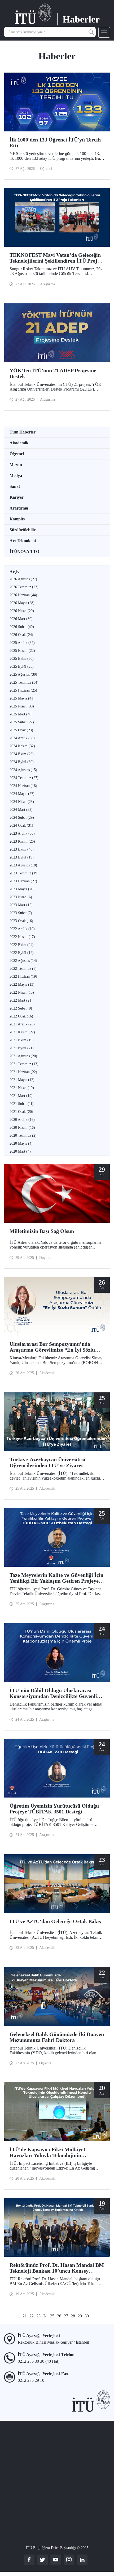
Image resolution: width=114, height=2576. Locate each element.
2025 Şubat (22, 722)
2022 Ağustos (23, 961)
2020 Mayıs (21, 1143)
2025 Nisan (22, 706)
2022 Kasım (22, 937)
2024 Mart (21, 810)
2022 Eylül (22, 953)
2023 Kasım (22, 841)
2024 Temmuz (24, 778)
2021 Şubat (22, 1104)
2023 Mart (21, 905)
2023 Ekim (22, 849)
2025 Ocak (21, 730)
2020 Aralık (22, 1120)
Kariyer (17, 497)
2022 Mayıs (22, 984)
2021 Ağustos (23, 1056)
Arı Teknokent (23, 541)
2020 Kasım (22, 1128)
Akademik (19, 443)
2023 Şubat (21, 913)
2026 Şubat (22, 627)
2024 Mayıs (22, 794)
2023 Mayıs (22, 889)
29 (80, 2316)
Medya (16, 475)
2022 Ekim (22, 945)
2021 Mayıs (22, 1080)
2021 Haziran (23, 1072)
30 (87, 2316)
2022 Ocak (21, 1016)
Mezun (16, 465)
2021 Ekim (22, 1040)
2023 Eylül (22, 857)
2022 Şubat (21, 1008)
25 (52, 2316)
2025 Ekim (22, 659)
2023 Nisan (21, 897)
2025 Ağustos (23, 674)
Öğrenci (17, 454)
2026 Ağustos (23, 579)
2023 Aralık (22, 833)
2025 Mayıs (22, 698)
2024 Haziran (23, 786)
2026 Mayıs (22, 603)
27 (66, 2316)
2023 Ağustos (23, 865)
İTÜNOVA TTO (24, 552)
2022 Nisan (22, 992)
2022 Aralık (22, 929)
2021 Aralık (22, 1024)
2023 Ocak (21, 921)
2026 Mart (21, 619)
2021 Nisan (22, 1088)
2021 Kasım (22, 1032)
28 (73, 2316)
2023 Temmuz (24, 873)
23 (38, 2316)
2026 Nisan (22, 611)
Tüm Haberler (23, 432)
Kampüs (17, 519)
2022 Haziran (23, 977)
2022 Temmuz (23, 969)
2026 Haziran (23, 595)
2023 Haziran (23, 881)
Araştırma (19, 508)
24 (45, 2316)
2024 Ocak (21, 826)
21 (25, 2316)
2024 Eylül (22, 762)
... (18, 2316)
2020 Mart (20, 1151)
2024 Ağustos (23, 770)
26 (59, 2316)
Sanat (15, 486)
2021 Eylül (22, 1048)
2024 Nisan (22, 802)
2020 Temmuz (23, 1136)
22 (32, 2316)
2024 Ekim (22, 754)
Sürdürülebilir (23, 530)
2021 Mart (21, 1096)
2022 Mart (21, 1000)
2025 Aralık (22, 643)
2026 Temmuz (24, 587)
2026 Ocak (21, 635)
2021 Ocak (21, 1112)
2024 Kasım (22, 746)
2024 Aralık (22, 738)
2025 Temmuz (24, 682)
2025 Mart (21, 714)
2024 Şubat (22, 818)
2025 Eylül (22, 667)
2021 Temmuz (24, 1064)
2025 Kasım (22, 651)
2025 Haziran (23, 690)
